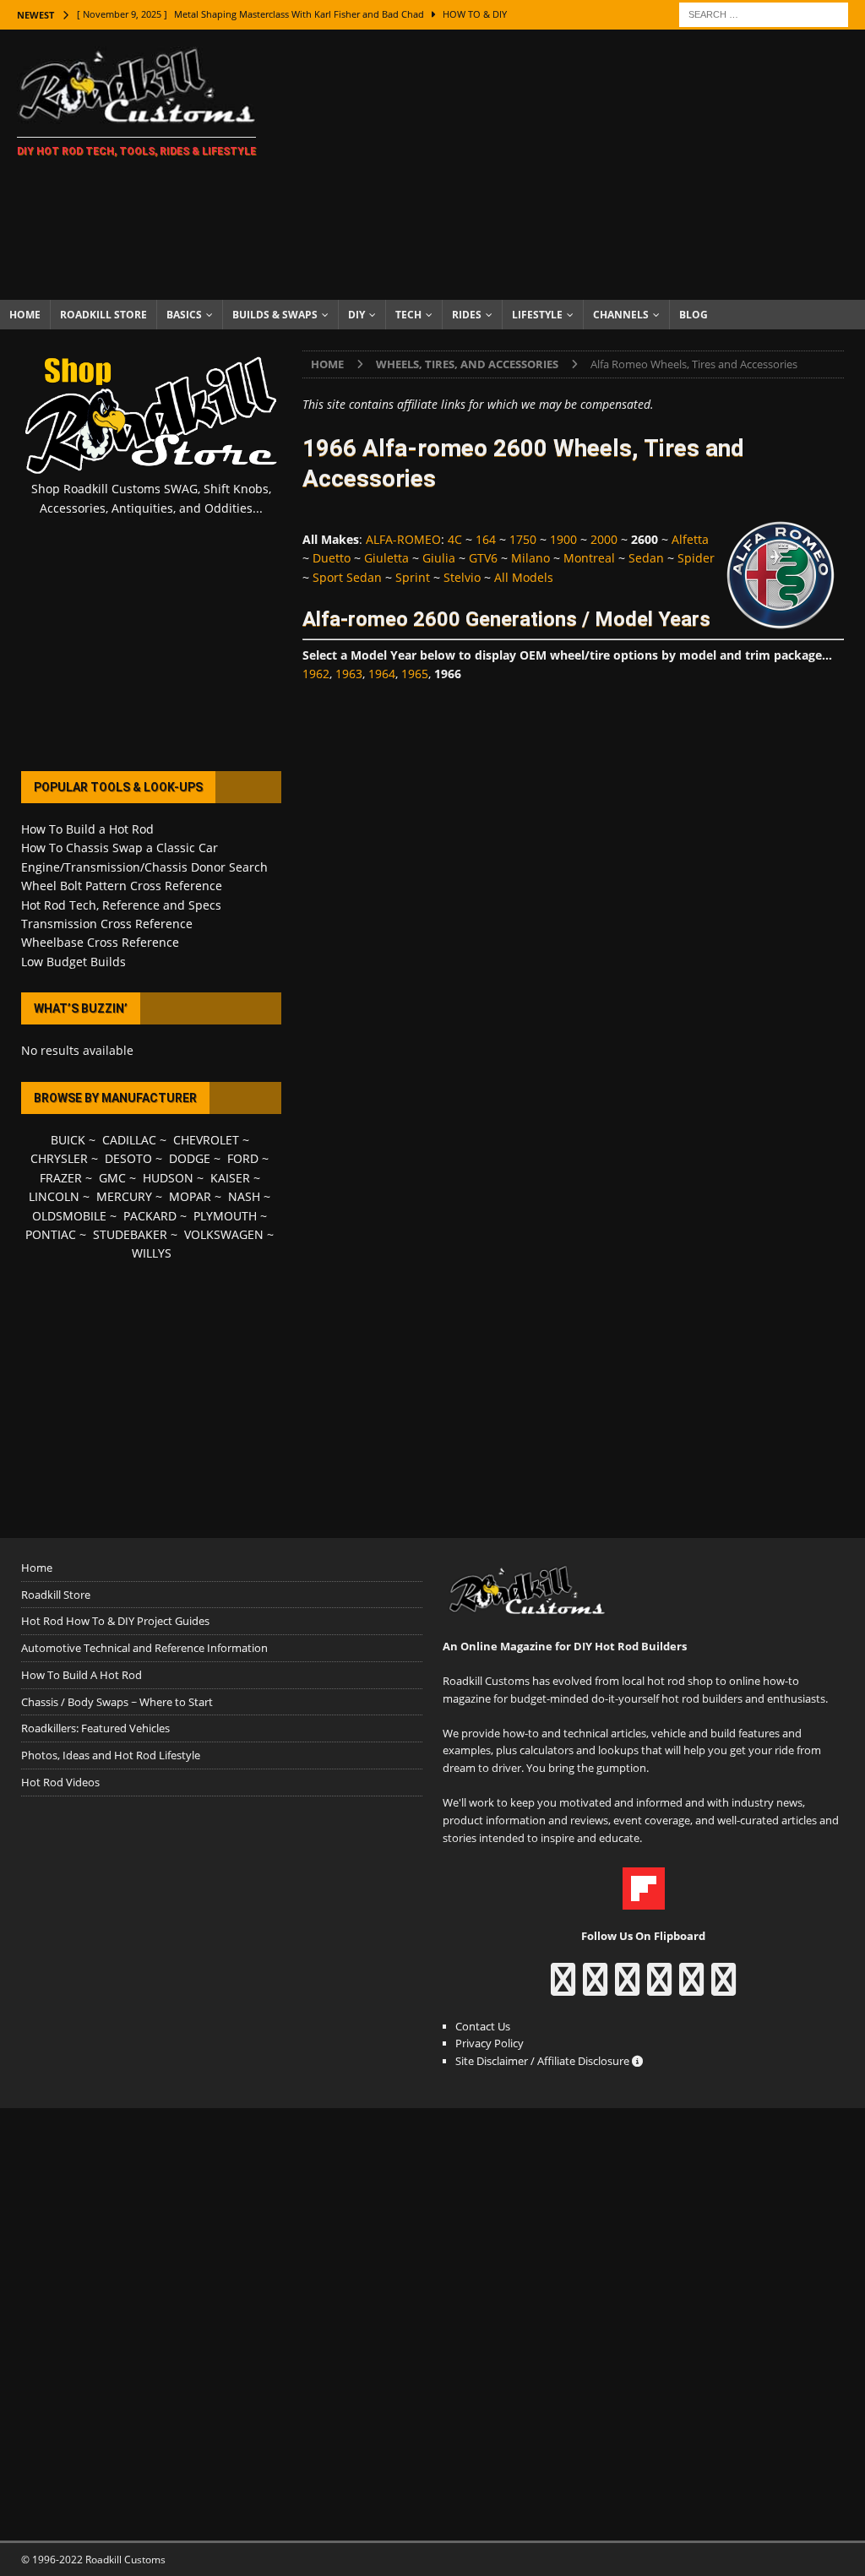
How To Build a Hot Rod (87, 829)
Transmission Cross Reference (107, 924)
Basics (184, 315)
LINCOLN (54, 1196)
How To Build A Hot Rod (82, 1675)
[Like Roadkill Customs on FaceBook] (563, 1987)
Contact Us (483, 2026)
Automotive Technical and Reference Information (144, 1648)
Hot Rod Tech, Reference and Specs (121, 905)
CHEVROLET (206, 1140)
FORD (243, 1158)
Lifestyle (537, 315)
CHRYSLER (59, 1158)
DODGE (190, 1158)
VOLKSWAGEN (224, 1234)
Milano (530, 558)
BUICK (68, 1140)
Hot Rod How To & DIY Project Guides (115, 1621)
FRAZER (61, 1178)
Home (25, 315)
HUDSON (168, 1178)
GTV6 (483, 558)
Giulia (439, 558)
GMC (112, 1178)
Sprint (413, 577)
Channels (621, 315)
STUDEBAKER (130, 1234)
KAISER (230, 1178)
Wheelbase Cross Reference (100, 942)
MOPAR (190, 1196)
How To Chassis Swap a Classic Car (120, 848)
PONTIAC (51, 1234)
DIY (356, 315)
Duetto (332, 558)
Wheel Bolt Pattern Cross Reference (122, 886)
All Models (524, 577)
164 (486, 539)
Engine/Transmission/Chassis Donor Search (144, 867)
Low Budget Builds (73, 962)
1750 (523, 539)
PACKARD (150, 1216)
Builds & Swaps (275, 315)
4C (455, 539)
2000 (604, 539)
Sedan (646, 558)
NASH (244, 1196)
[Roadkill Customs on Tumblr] (659, 1987)
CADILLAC (129, 1140)
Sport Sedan (347, 577)
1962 (316, 674)
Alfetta (690, 539)
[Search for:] (764, 13)
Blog (694, 315)
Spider (696, 558)
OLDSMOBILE (69, 1216)
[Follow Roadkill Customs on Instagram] (595, 1987)
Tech (408, 315)
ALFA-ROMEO (403, 539)
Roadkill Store (103, 315)
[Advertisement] (572, 165)
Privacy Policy (490, 2043)
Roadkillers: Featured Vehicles (95, 1728)
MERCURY (124, 1196)
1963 (349, 674)
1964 (382, 674)
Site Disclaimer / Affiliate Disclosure (544, 2061)
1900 (563, 539)
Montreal (589, 558)
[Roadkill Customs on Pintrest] (627, 1987)
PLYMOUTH (225, 1216)
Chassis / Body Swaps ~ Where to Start (117, 1702)
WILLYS (152, 1253)
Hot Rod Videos (60, 1782)
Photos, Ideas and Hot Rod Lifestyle (111, 1755)
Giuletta (386, 558)
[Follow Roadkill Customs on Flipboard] (644, 1901)
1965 (415, 674)
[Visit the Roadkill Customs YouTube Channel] (724, 1987)
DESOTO (128, 1158)
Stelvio (462, 577)
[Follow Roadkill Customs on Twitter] (691, 1987)
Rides (467, 315)
